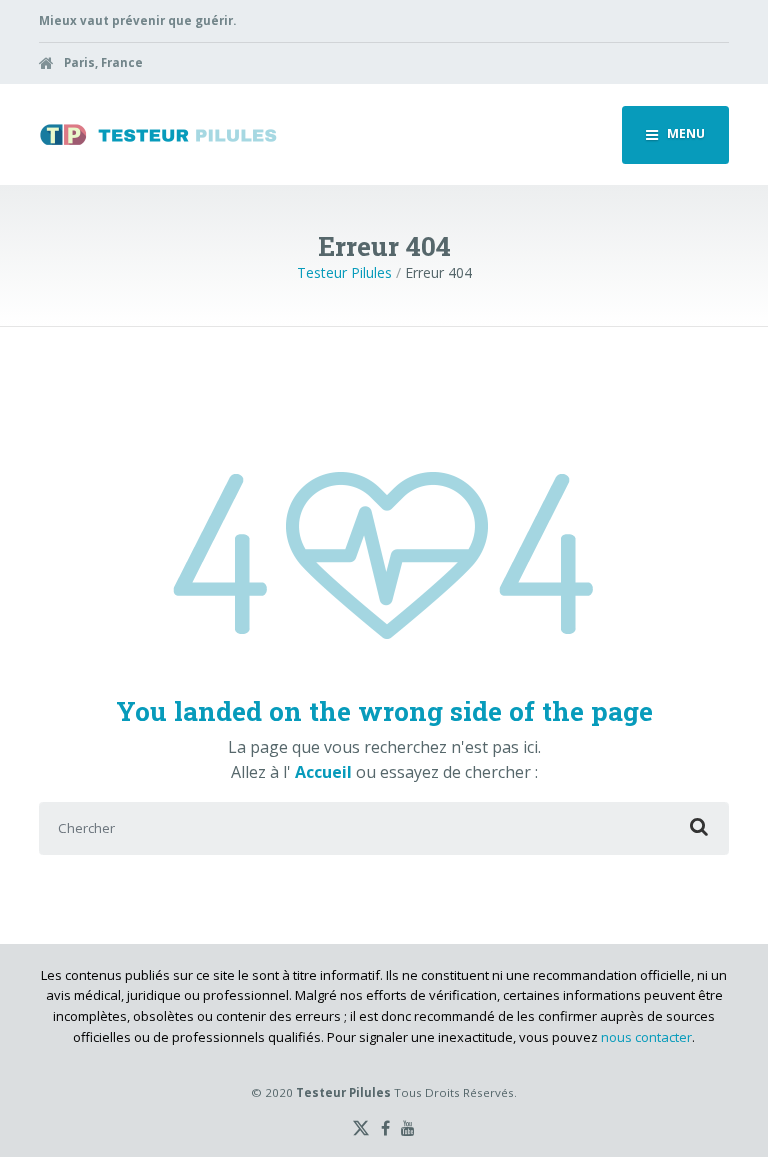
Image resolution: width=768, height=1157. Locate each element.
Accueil (325, 772)
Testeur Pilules (344, 272)
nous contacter (646, 1037)
